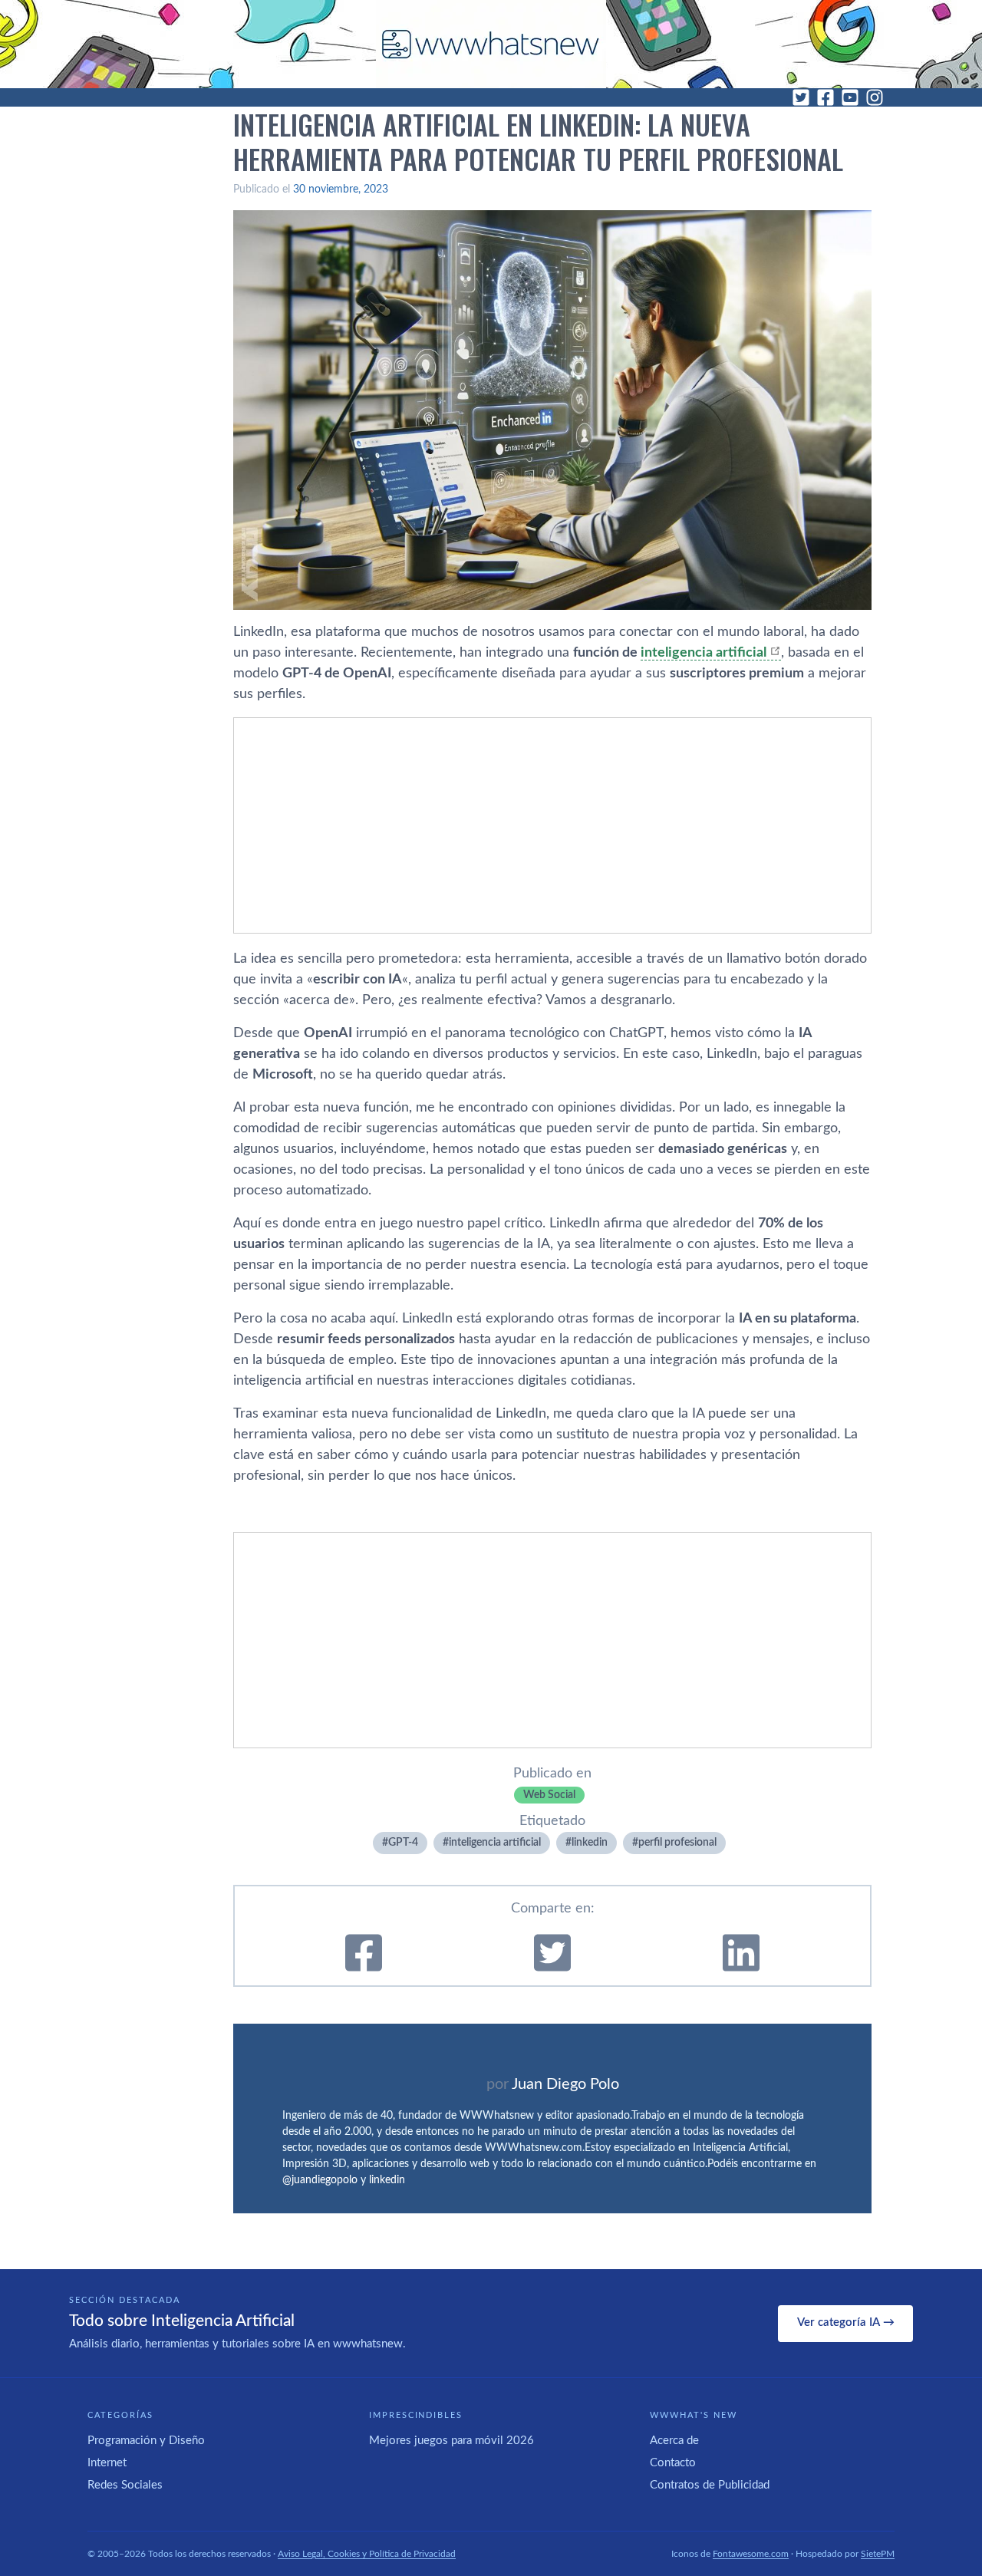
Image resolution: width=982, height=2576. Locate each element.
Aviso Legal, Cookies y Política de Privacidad (367, 2554)
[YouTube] (850, 97)
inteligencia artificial (704, 653)
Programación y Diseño (146, 2441)
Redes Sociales (125, 2485)
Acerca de (674, 2441)
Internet (107, 2463)
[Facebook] (825, 97)
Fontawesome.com (751, 2554)
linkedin (590, 1843)
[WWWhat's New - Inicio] (491, 44)
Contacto (673, 2463)
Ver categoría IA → (846, 2322)
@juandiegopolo (320, 2180)
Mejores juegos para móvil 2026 (451, 2441)
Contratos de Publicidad (710, 2485)
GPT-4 (403, 1843)
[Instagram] (875, 97)
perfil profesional (677, 1843)
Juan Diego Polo (565, 2084)
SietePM (878, 2554)
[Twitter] (801, 97)
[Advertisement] (552, 825)
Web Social (549, 1795)
